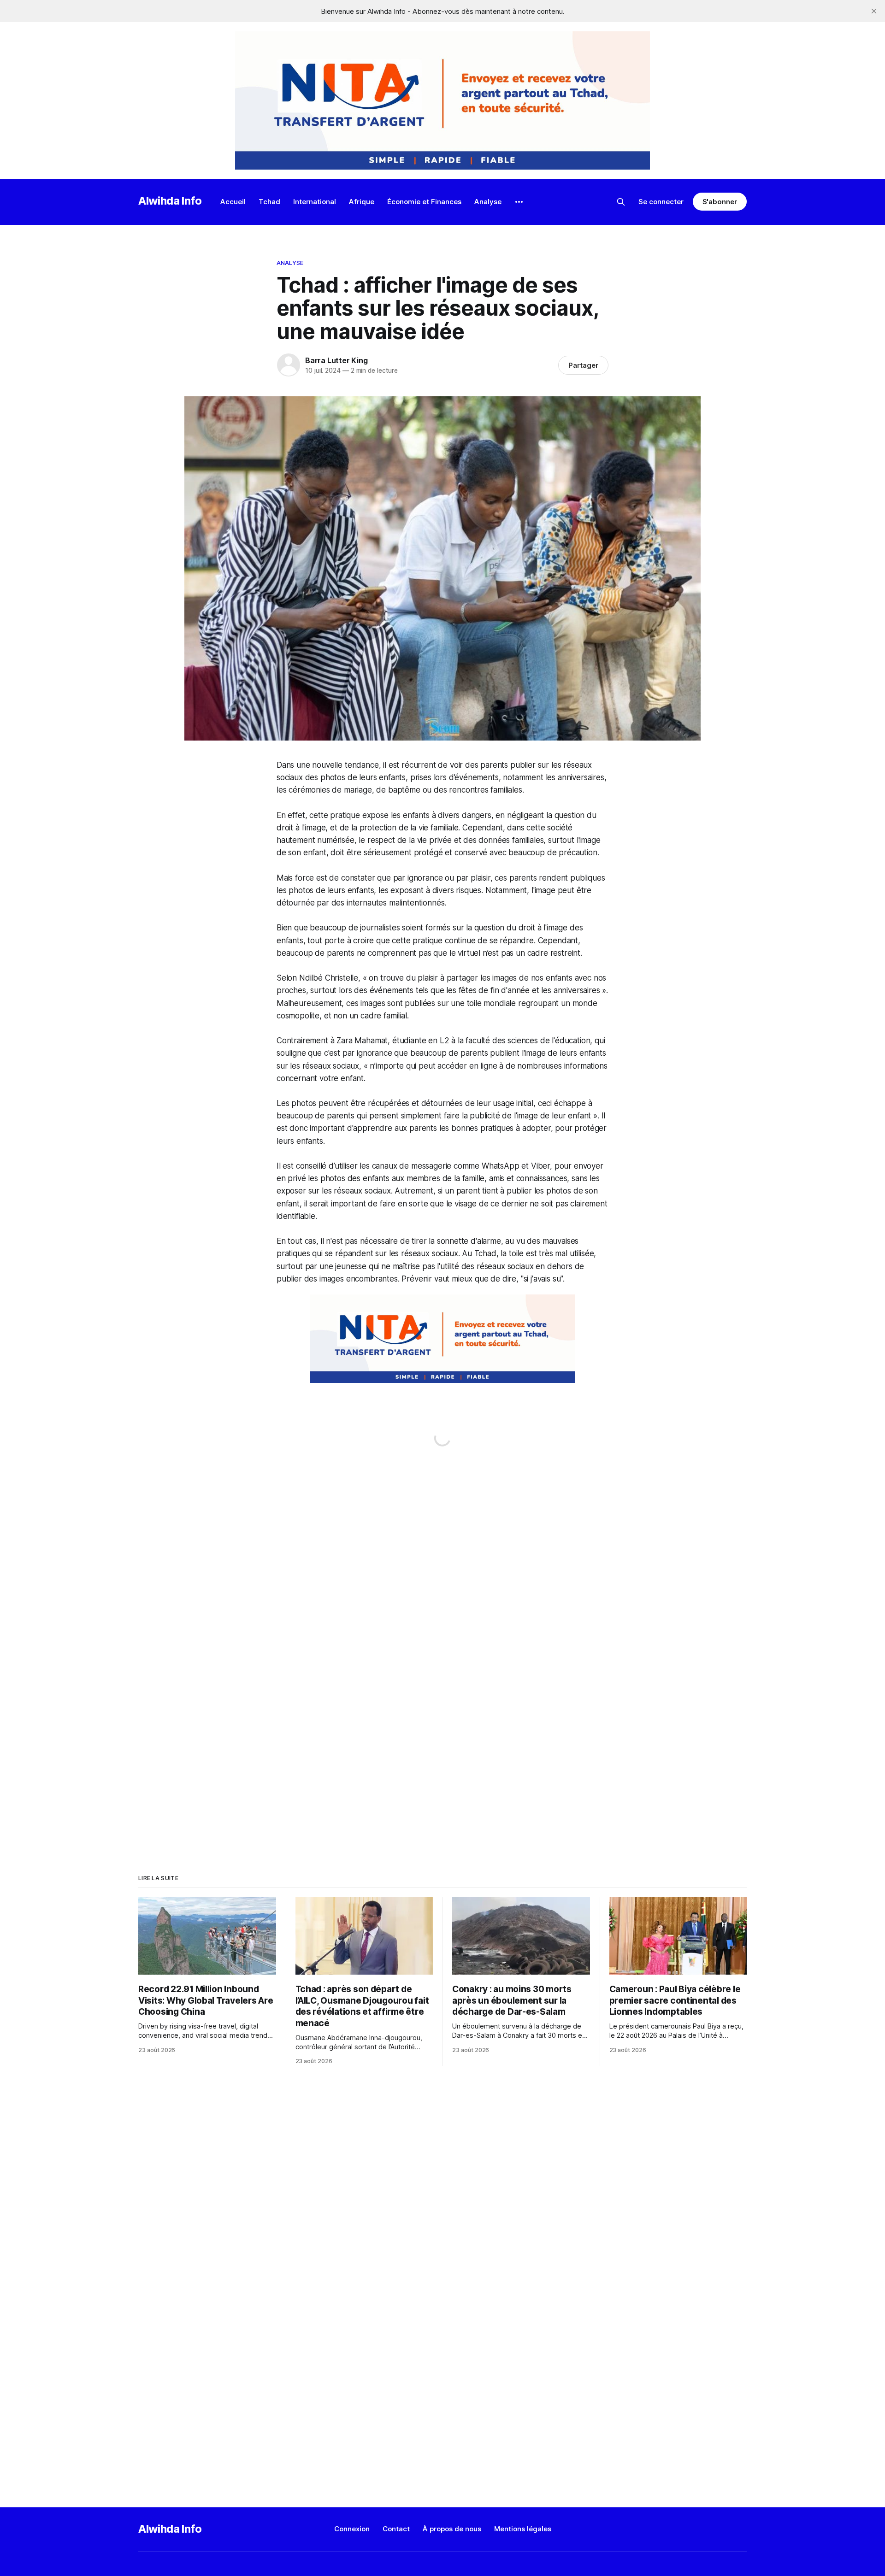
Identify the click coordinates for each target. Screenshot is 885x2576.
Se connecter (661, 202)
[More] (519, 202)
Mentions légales (523, 2529)
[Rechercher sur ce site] (621, 202)
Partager (583, 365)
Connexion (352, 2529)
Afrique (362, 202)
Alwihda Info (170, 201)
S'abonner (720, 202)
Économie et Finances (424, 202)
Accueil (233, 202)
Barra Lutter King (336, 360)
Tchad (269, 202)
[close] (874, 11)
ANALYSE (290, 263)
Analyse (488, 202)
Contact (396, 2529)
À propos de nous (452, 2529)
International (315, 202)
